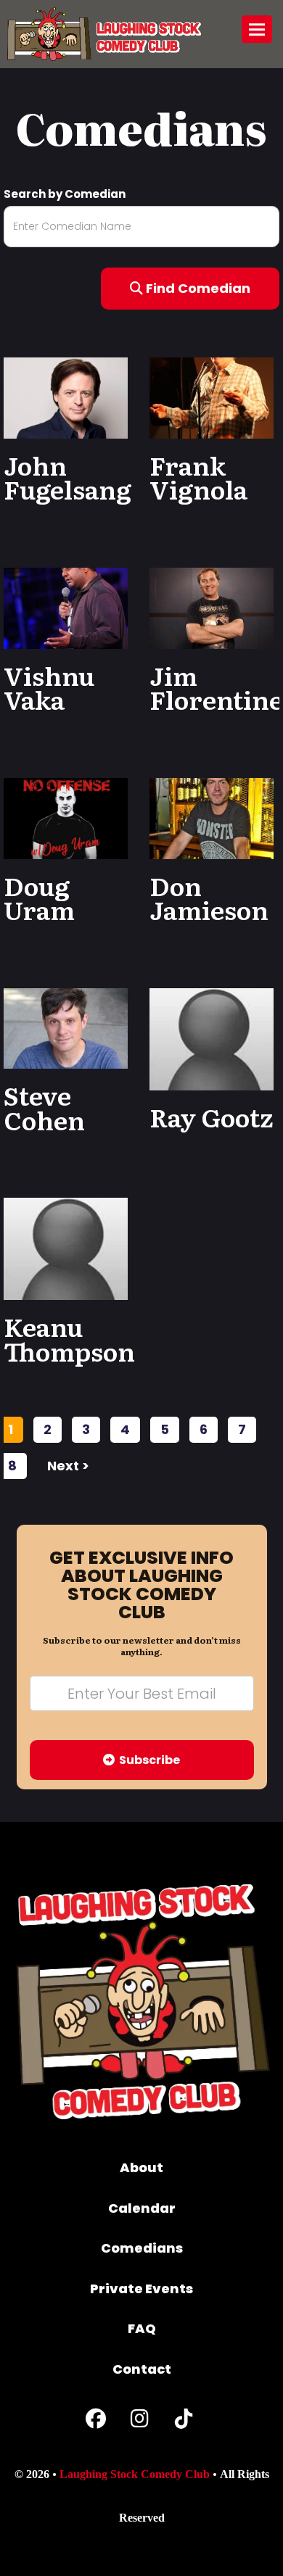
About (141, 2167)
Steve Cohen (44, 1107)
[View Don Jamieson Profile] (212, 817)
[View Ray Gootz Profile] (212, 1039)
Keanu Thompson (69, 1338)
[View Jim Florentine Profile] (212, 607)
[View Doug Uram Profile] (66, 817)
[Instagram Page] (140, 2422)
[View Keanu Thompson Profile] (66, 1249)
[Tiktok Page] (184, 2422)
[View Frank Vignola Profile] (212, 397)
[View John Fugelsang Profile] (66, 397)
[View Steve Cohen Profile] (66, 1028)
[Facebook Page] (96, 2422)
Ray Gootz (211, 1117)
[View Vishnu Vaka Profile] (66, 607)
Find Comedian (197, 288)
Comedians (142, 2248)
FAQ (142, 2328)
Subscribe (147, 1760)
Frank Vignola (198, 477)
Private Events (141, 2289)
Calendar (142, 2208)
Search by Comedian (65, 194)
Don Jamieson (209, 898)
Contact (142, 2369)
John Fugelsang (67, 477)
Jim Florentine (216, 687)
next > (68, 1466)
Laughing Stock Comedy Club (135, 2474)
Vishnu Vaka (49, 687)
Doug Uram (39, 898)
